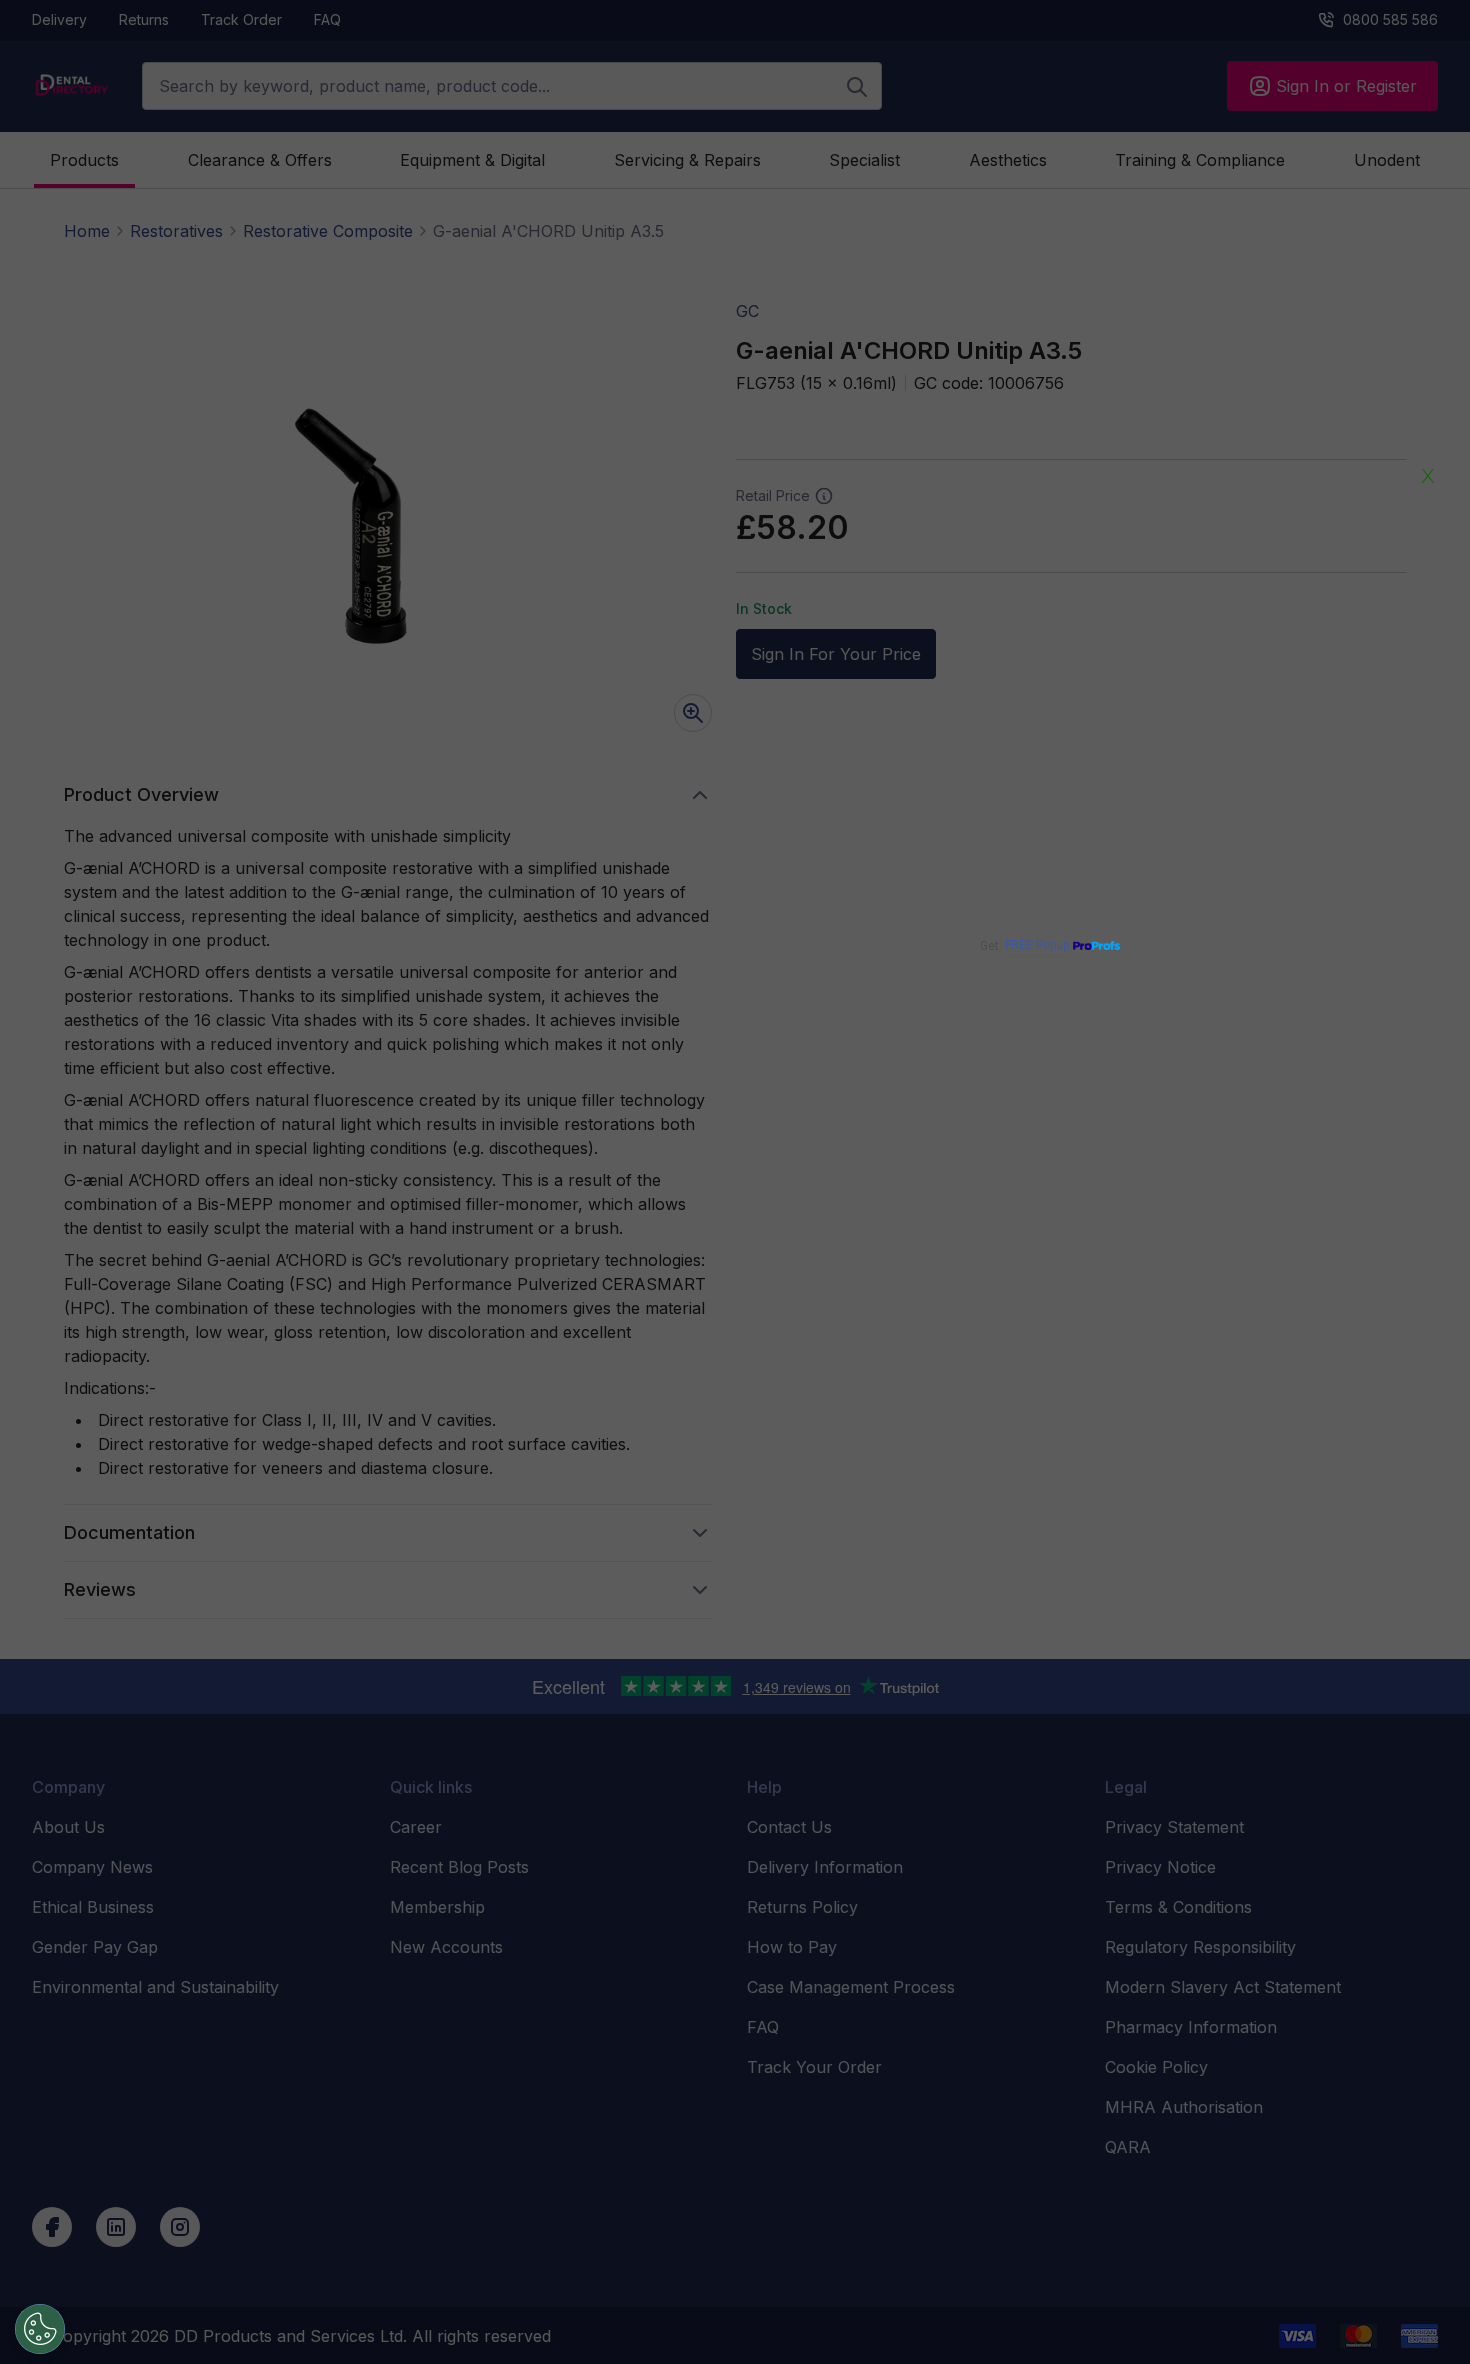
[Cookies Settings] (40, 2329)
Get (1024, 945)
